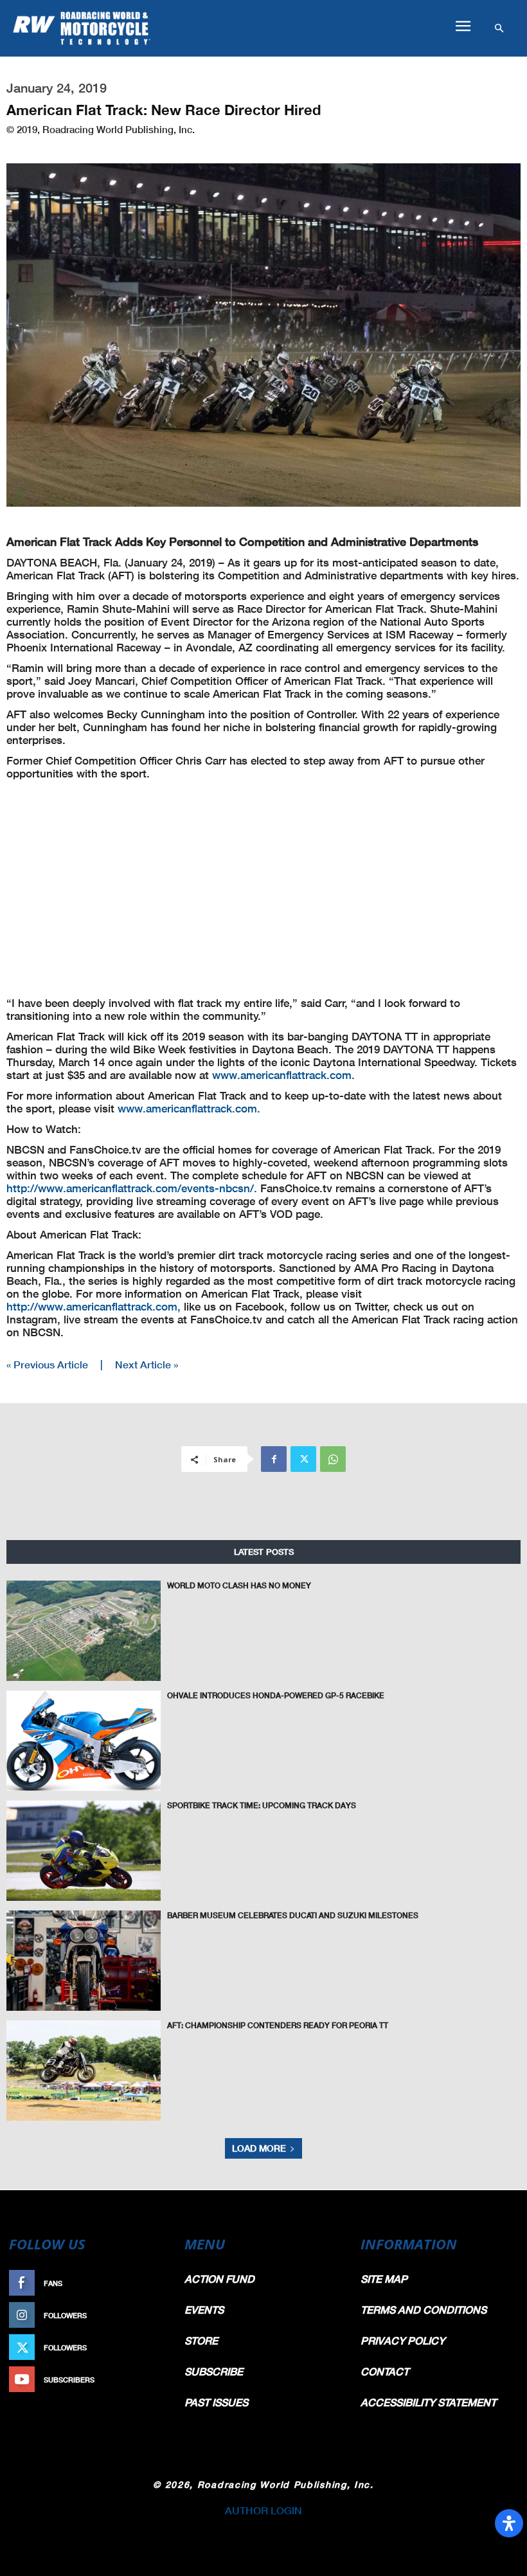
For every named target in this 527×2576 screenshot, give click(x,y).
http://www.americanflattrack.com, (94, 1306)
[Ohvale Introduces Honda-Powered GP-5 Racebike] (84, 1741)
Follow (152, 2315)
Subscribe (146, 2380)
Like (159, 2283)
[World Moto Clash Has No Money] (84, 1631)
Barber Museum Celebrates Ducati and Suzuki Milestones (293, 1915)
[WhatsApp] (333, 1459)
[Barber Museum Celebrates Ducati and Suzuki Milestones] (84, 1961)
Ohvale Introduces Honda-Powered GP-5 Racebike (276, 1695)
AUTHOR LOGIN (263, 2510)
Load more (259, 2148)
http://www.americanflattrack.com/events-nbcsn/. (132, 1188)
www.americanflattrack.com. (283, 1075)
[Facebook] (274, 1459)
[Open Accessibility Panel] (509, 2523)
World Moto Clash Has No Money (239, 1585)
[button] (463, 26)
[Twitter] (303, 1459)
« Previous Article (47, 1364)
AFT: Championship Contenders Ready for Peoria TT (278, 2025)
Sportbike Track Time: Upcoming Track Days (262, 1805)
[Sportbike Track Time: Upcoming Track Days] (84, 1851)
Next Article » (147, 1364)
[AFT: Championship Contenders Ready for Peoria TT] (84, 2071)
